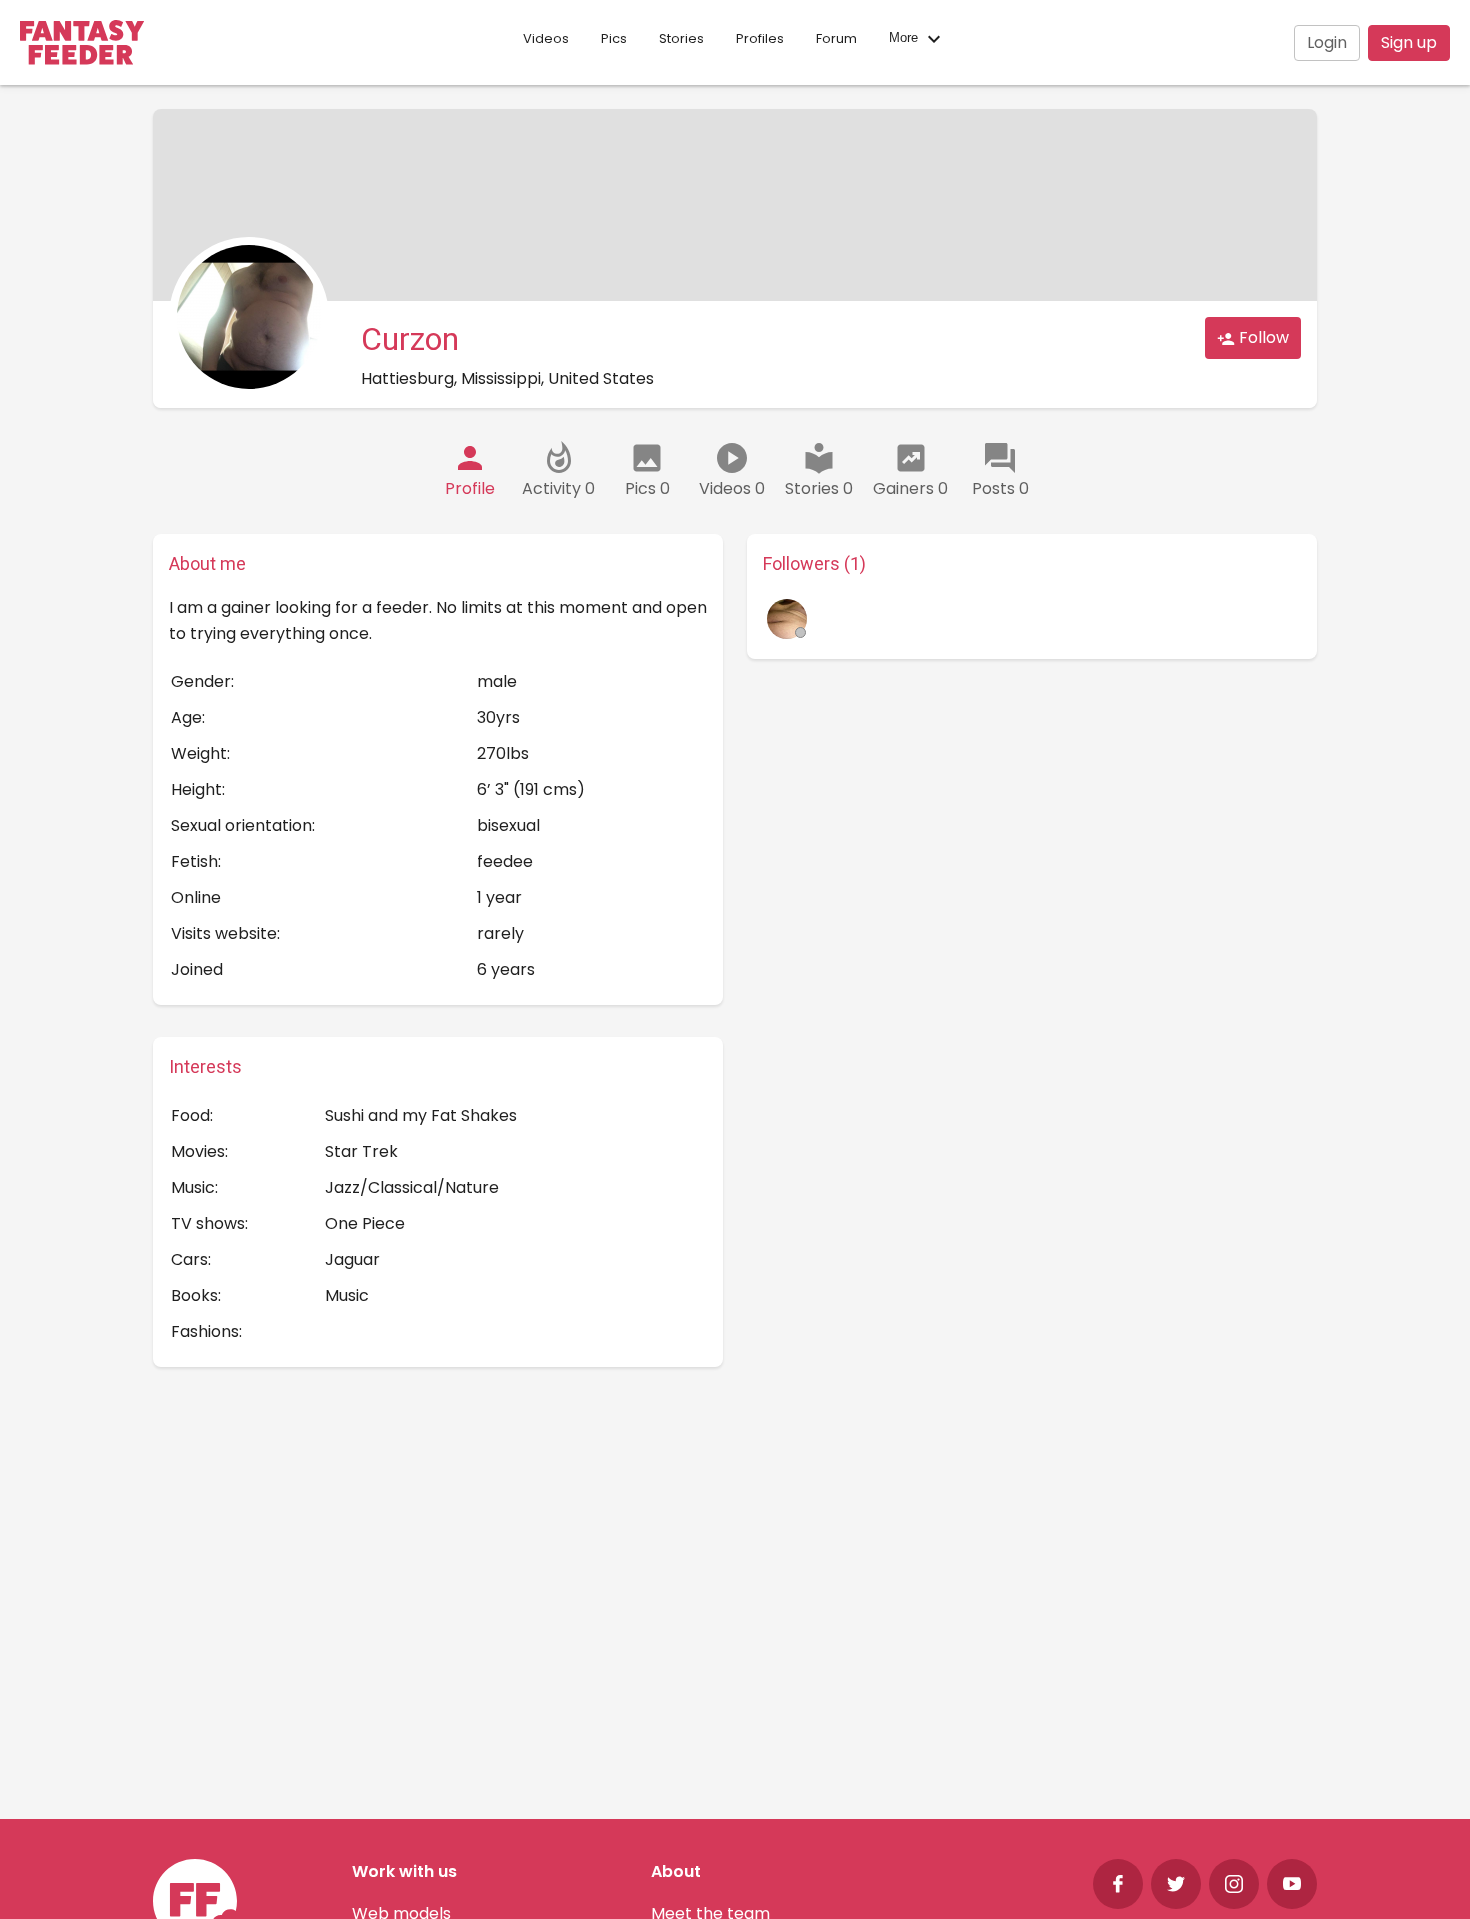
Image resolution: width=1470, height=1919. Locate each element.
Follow (1262, 337)
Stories (681, 38)
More (905, 38)
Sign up (1409, 42)
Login (1327, 42)
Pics (614, 38)
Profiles (760, 38)
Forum (836, 38)
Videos (546, 38)
